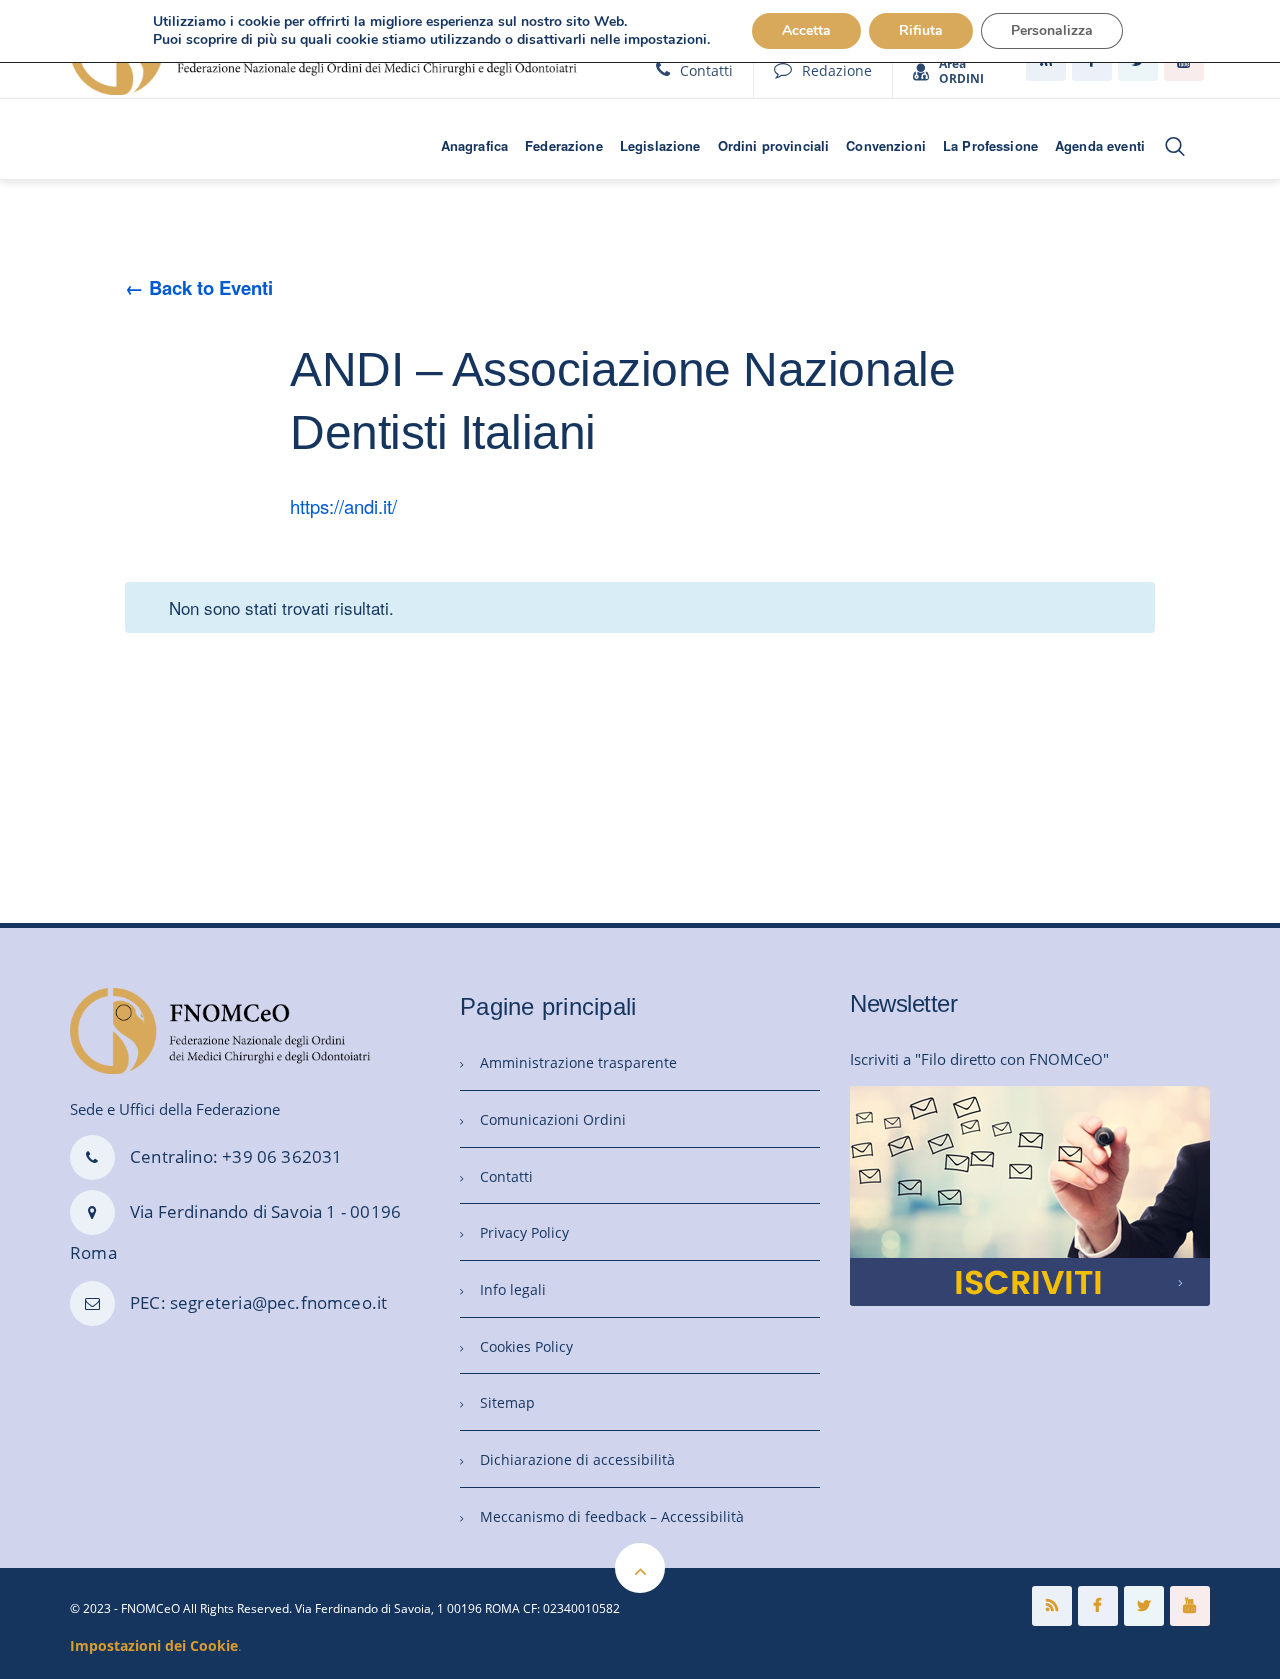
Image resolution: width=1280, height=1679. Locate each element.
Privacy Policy (524, 1232)
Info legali (513, 1289)
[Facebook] (1098, 1606)
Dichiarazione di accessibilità (577, 1459)
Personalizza (1052, 30)
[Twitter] (1144, 1606)
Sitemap (507, 1402)
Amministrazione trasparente (578, 1062)
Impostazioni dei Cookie (154, 1645)
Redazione (837, 70)
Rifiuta (921, 30)
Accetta (806, 30)
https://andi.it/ (343, 506)
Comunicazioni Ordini (553, 1119)
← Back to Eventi (199, 287)
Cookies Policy (526, 1346)
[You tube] (1190, 1606)
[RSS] (1052, 1606)
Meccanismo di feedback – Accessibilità (612, 1516)
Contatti (706, 70)
